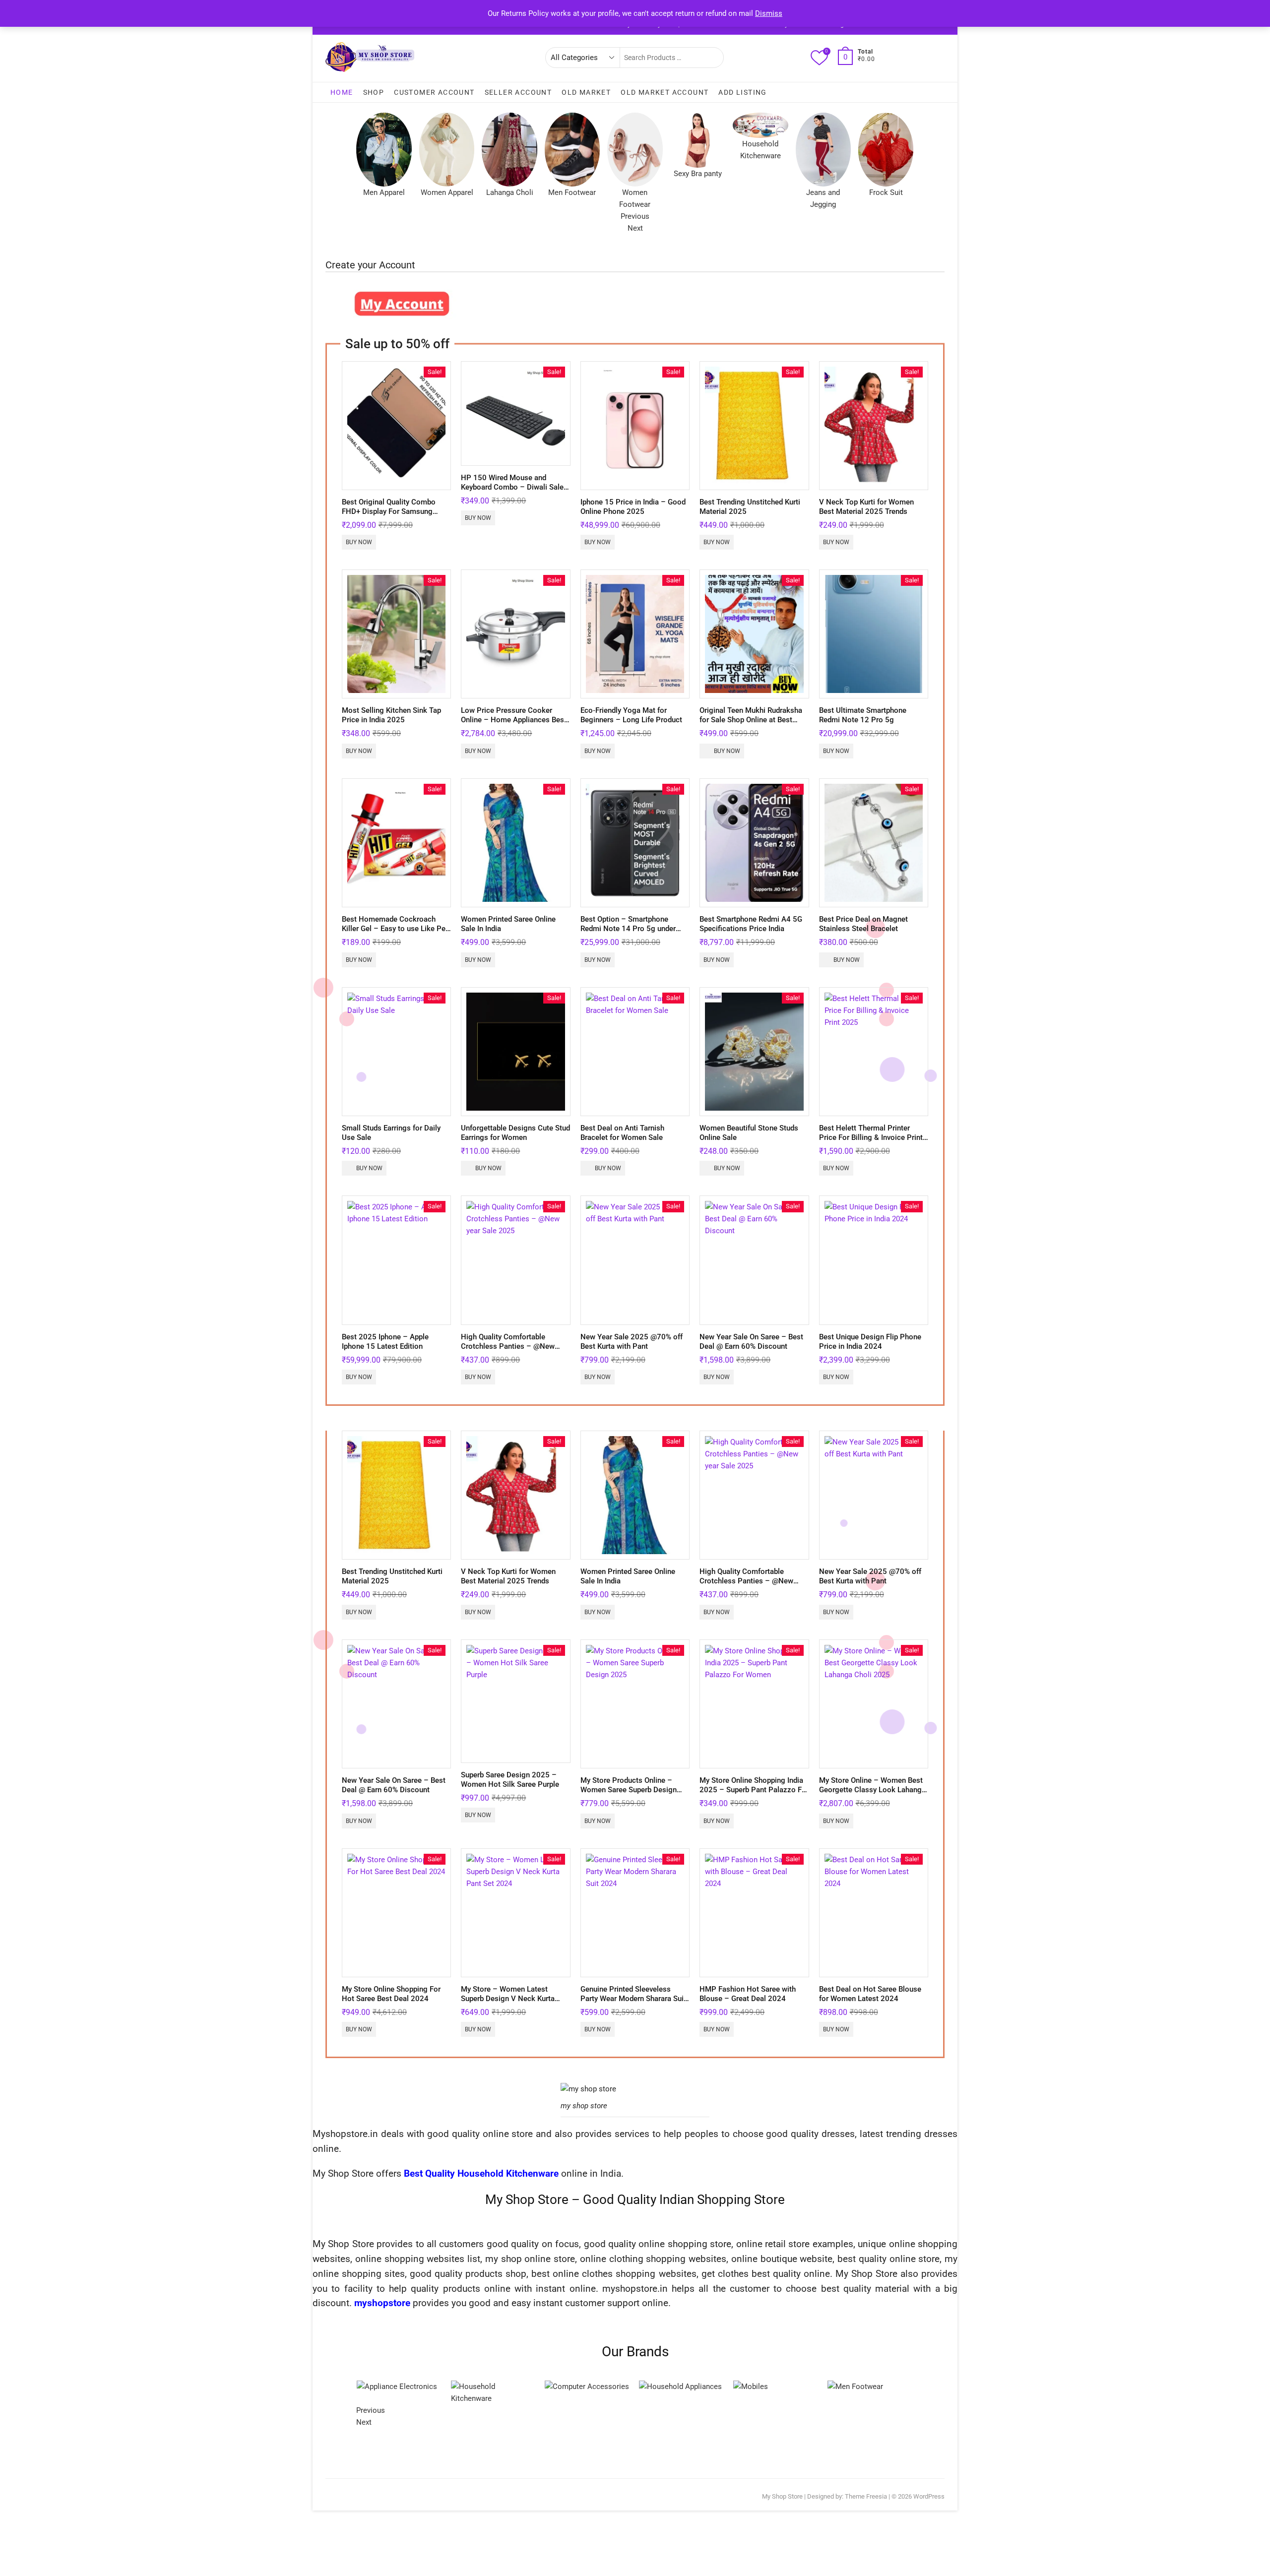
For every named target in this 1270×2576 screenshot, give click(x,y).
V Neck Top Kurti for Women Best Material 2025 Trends (866, 507)
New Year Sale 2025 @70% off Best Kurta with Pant (632, 1342)
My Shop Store (782, 2496)
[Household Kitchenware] (563, 2387)
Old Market (586, 92)
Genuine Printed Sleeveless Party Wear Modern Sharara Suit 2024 (633, 1999)
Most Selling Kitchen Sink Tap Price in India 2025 (391, 715)
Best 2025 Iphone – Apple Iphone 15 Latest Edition (385, 1342)
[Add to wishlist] (443, 457)
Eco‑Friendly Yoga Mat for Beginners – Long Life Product (631, 715)
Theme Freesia (866, 2496)
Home (342, 92)
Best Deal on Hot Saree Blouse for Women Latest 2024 (870, 1994)
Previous (635, 216)
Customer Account (434, 92)
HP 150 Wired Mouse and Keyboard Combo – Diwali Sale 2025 (512, 487)
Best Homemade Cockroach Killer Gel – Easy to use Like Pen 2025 (396, 929)
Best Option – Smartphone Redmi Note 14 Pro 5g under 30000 (628, 929)
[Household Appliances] (749, 2387)
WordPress (929, 2496)
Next (635, 228)
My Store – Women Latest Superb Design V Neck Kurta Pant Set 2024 (508, 1999)
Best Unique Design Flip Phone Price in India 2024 (870, 1342)
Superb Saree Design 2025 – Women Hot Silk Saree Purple (510, 1780)
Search (711, 58)
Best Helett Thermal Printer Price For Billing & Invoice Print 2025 (871, 1137)
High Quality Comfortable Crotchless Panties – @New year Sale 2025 (508, 1346)
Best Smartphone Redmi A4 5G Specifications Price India (751, 924)
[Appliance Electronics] (371, 2387)
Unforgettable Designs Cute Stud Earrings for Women (515, 1133)
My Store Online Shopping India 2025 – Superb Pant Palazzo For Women (754, 1790)
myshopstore (382, 2303)
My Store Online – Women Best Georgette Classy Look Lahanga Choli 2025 (872, 1790)
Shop (374, 92)
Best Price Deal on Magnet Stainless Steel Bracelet (863, 924)
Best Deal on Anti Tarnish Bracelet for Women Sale (622, 1133)
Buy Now (359, 542)
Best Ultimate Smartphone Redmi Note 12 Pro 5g (863, 715)
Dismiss (769, 13)
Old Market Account (665, 92)
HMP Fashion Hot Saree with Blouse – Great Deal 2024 (748, 1994)
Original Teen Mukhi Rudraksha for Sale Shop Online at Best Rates (751, 720)
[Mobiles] (819, 2387)
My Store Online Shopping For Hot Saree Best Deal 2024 (391, 1994)
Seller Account (518, 92)
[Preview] (443, 436)
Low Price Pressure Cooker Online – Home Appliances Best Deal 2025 (514, 720)
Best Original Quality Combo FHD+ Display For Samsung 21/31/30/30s (389, 511)
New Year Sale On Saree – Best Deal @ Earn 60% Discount (751, 1342)
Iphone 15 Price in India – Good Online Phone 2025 (633, 507)
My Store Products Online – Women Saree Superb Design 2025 (629, 1790)
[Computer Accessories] (655, 2387)
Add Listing (742, 92)
